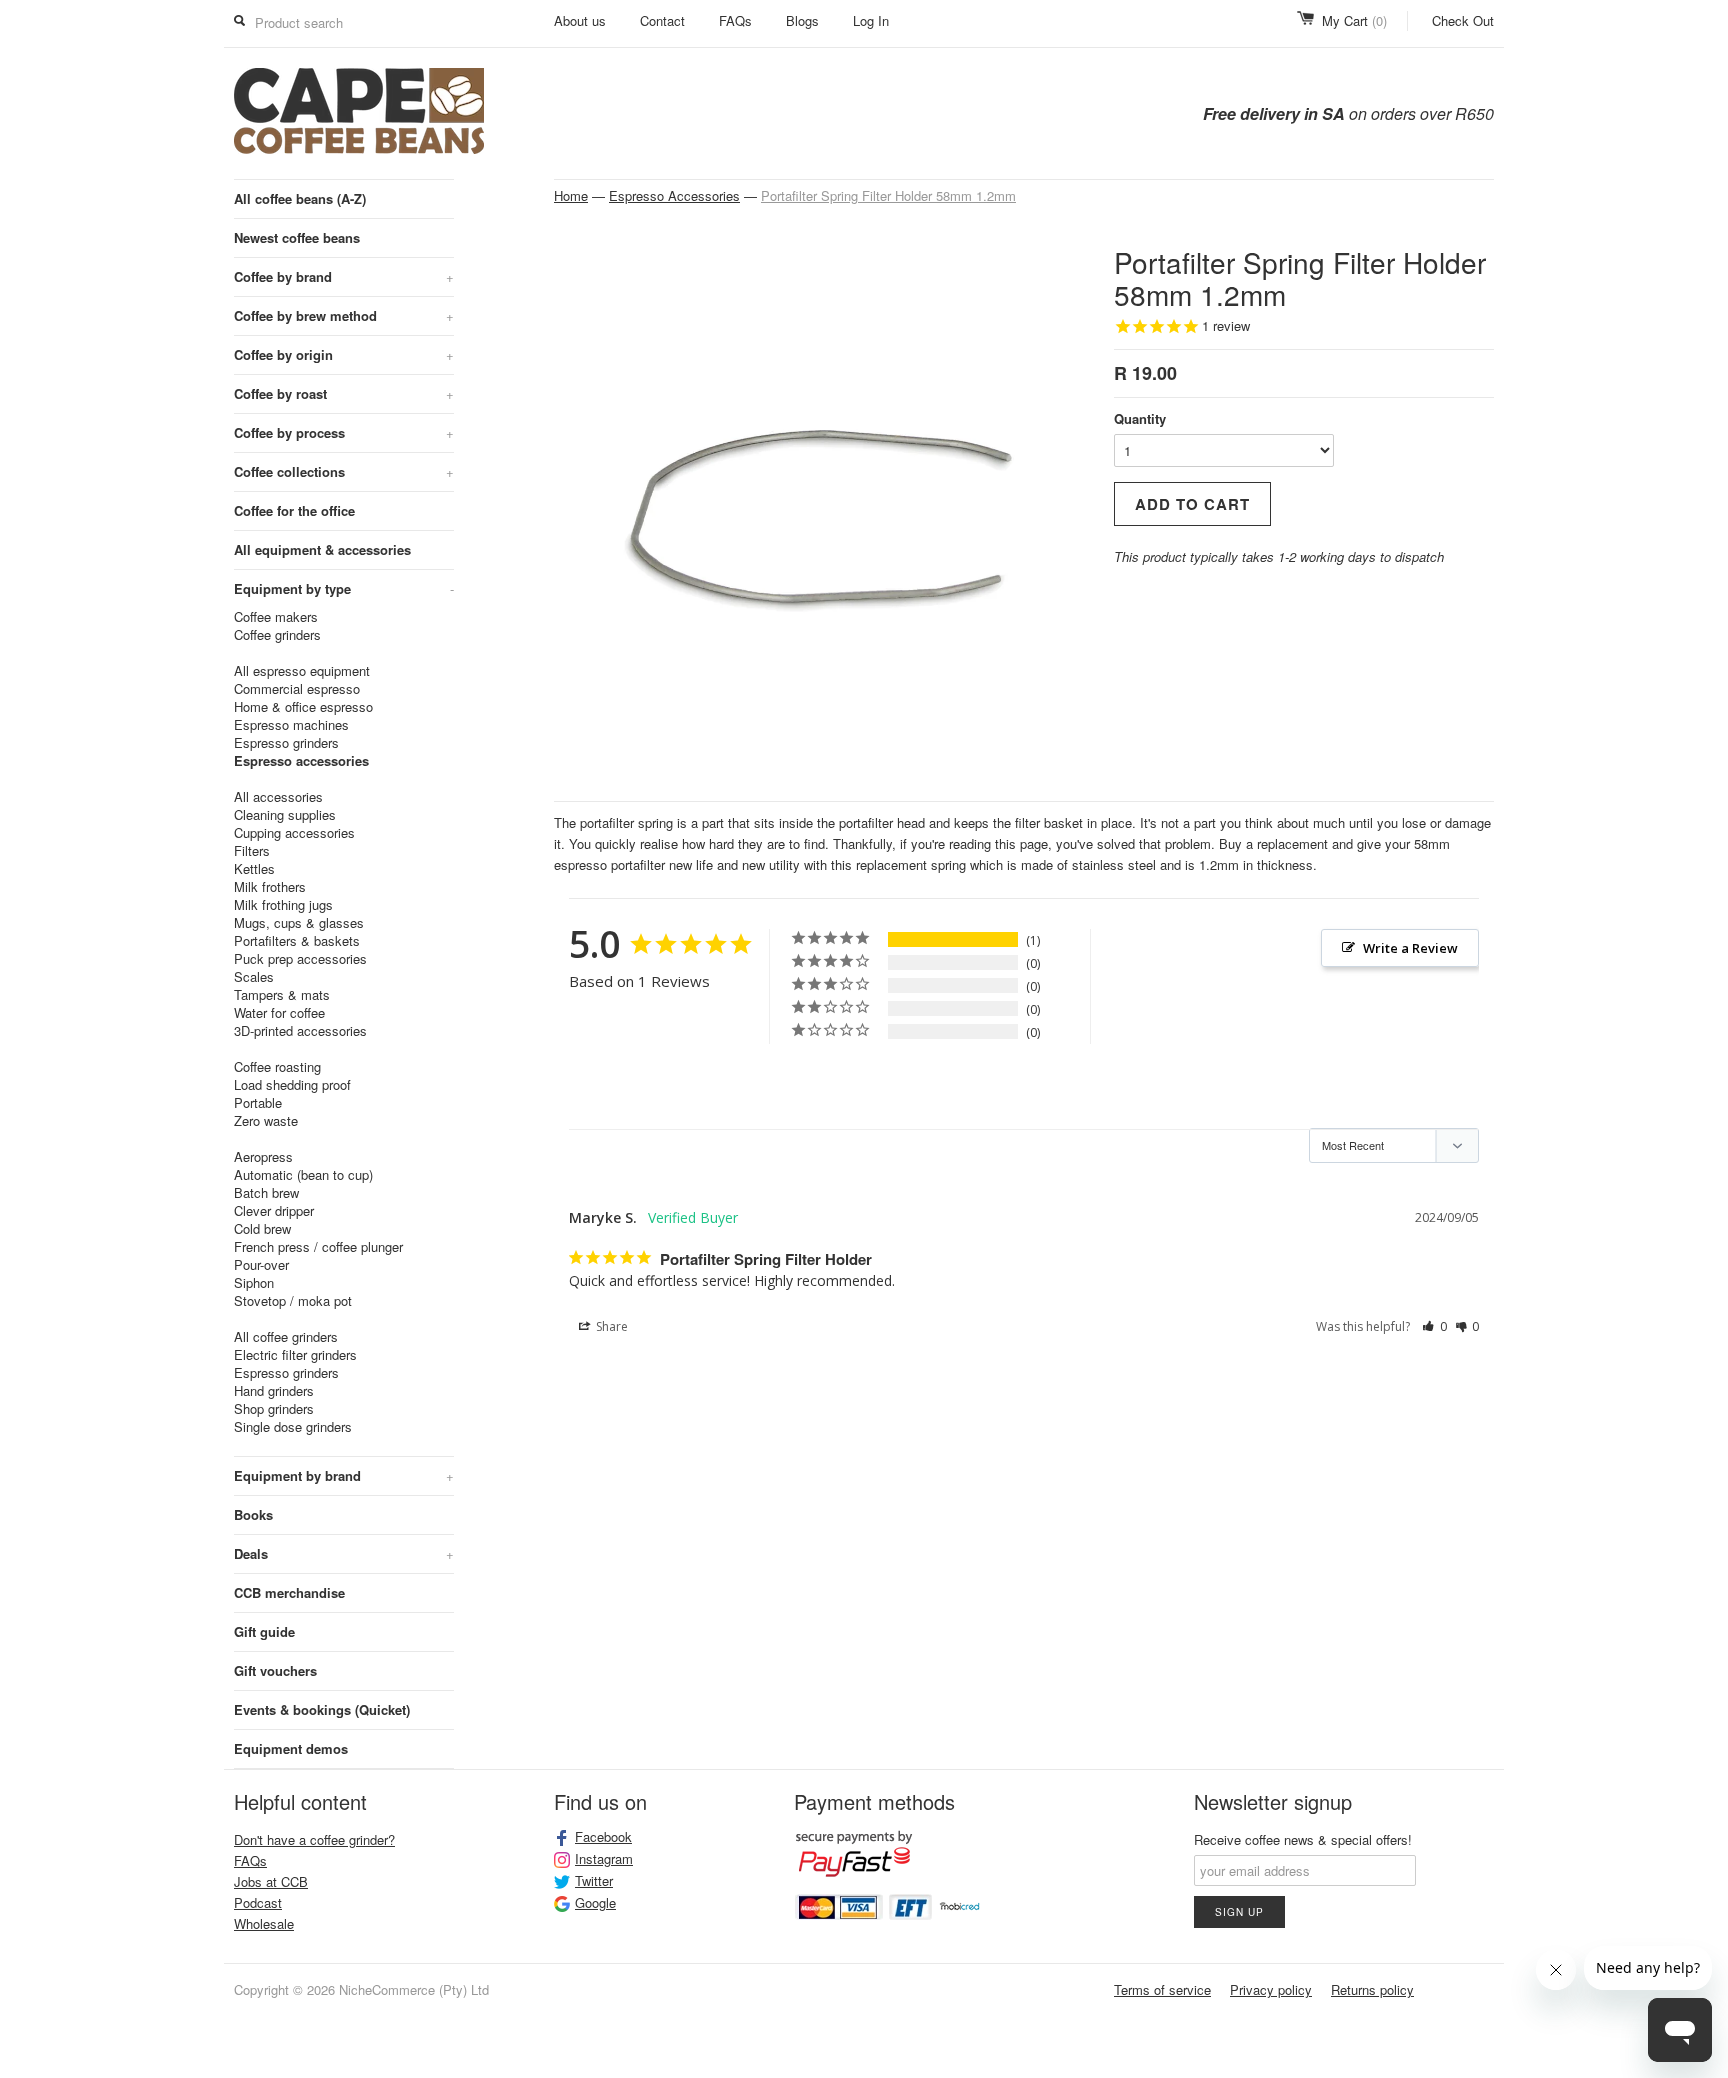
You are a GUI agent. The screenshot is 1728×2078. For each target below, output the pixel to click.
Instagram (604, 1859)
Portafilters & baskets (297, 941)
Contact (662, 20)
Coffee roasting (277, 1067)
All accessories (278, 797)
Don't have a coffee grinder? (314, 1839)
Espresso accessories (301, 761)
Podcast (258, 1902)
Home (571, 195)
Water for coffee (279, 1013)
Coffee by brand (344, 276)
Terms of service (1162, 1989)
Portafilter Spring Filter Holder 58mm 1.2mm (888, 195)
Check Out (1463, 20)
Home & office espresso (303, 707)
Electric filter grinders (295, 1355)
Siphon (254, 1283)
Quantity (1140, 418)
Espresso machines (291, 725)
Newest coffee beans (297, 237)
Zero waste (266, 1121)
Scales (254, 977)
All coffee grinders (286, 1337)
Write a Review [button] (1410, 948)
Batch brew (266, 1193)
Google (595, 1903)
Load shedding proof (292, 1085)
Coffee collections (344, 471)
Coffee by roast (344, 393)
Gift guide (264, 1631)
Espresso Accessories (674, 195)
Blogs (802, 20)
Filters (252, 851)
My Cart (1354, 20)
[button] (1434, 1327)
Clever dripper (274, 1211)
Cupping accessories (294, 833)
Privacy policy (1271, 1989)
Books (253, 1514)
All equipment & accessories (322, 549)
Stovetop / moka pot (293, 1301)
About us (580, 20)
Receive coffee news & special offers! (1303, 1839)
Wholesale (264, 1923)
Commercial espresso (297, 689)
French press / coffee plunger (318, 1247)
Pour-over (261, 1265)
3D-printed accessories (300, 1031)
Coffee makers (276, 617)
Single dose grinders (293, 1427)
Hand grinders (274, 1391)
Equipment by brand (344, 1475)
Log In (871, 20)
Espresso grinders (286, 743)
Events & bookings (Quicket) (322, 1709)
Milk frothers (270, 887)
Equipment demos (291, 1748)
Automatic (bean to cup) (303, 1175)
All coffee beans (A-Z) (300, 198)
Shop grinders (274, 1409)
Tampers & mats (282, 995)
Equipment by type (344, 588)
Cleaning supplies (285, 815)
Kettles (254, 869)
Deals (344, 1553)
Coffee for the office (294, 510)
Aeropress (263, 1157)
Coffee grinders (277, 635)
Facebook (603, 1837)
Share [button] (610, 1326)
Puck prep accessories (300, 959)
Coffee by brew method (344, 315)
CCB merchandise (289, 1592)
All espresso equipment (302, 671)
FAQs (735, 20)
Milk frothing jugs (283, 905)
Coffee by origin (344, 354)
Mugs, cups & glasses (299, 923)
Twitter (594, 1881)
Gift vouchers (275, 1670)
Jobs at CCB (271, 1881)
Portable (258, 1103)
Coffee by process (344, 432)
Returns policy (1372, 1989)
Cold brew (262, 1229)
